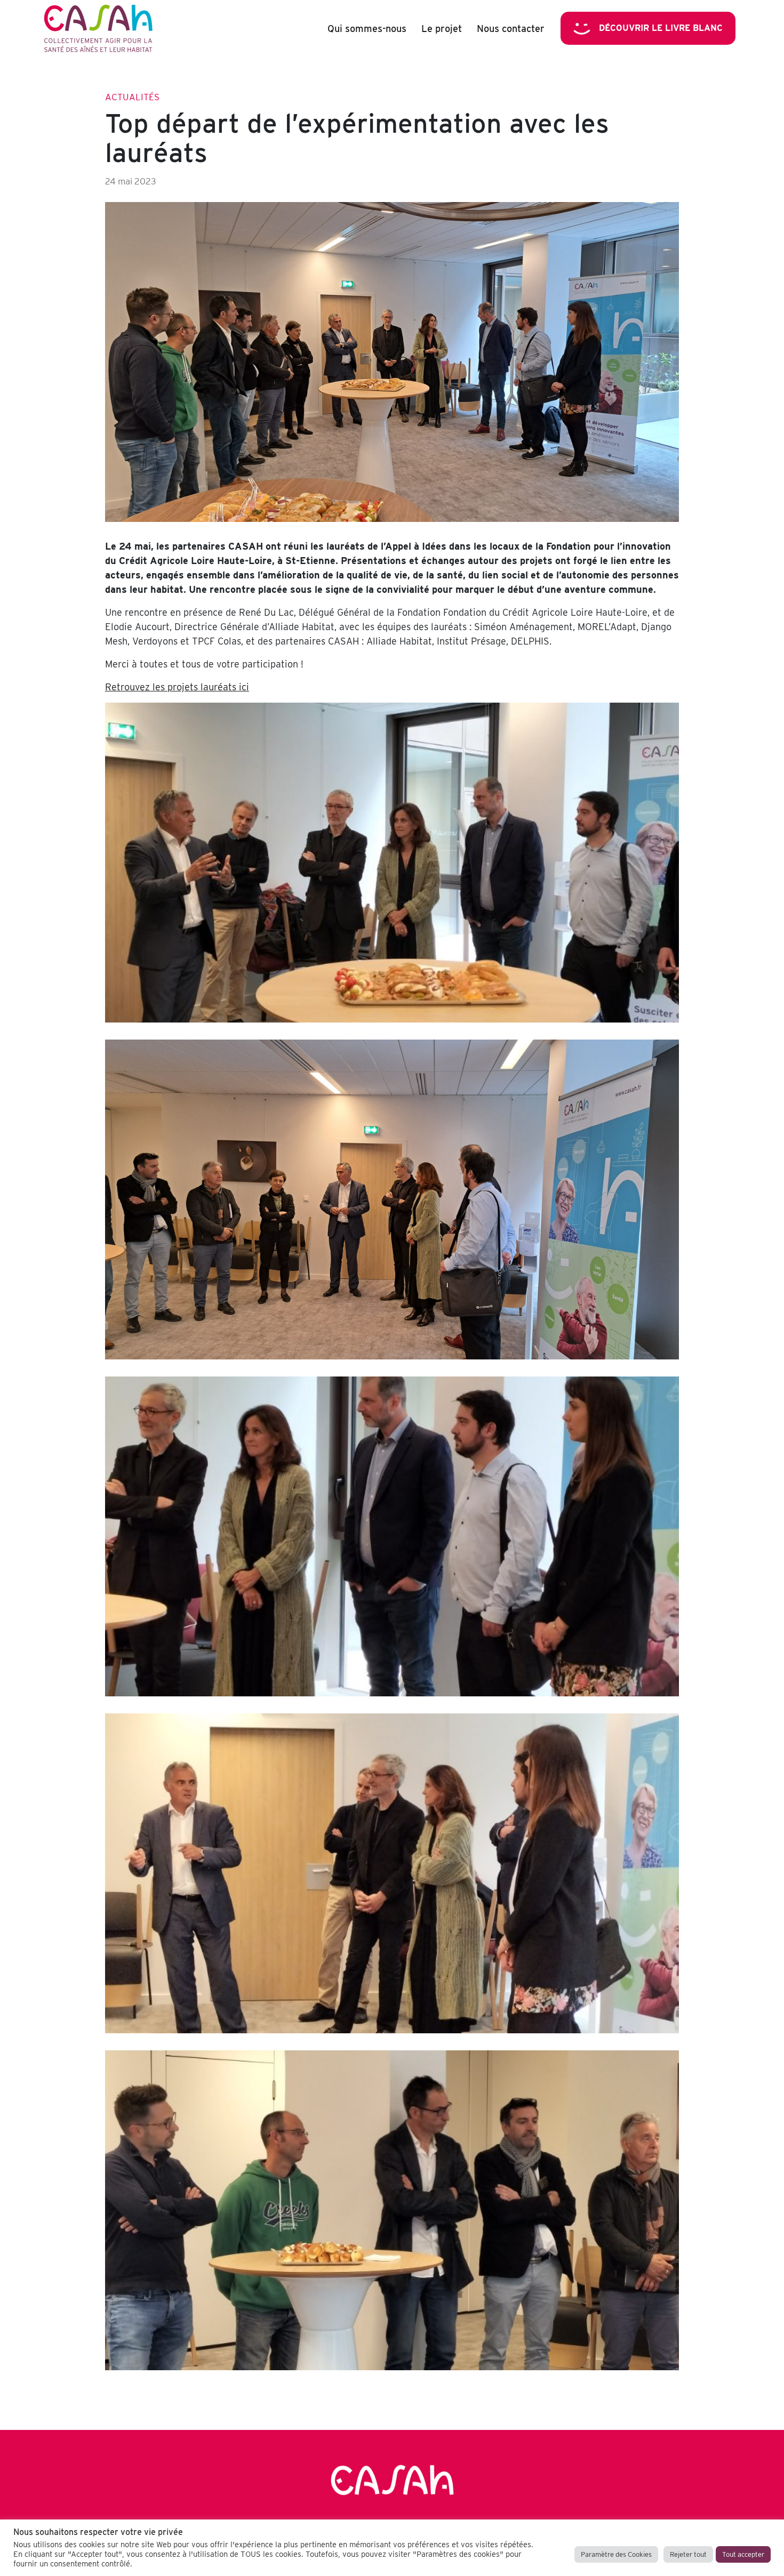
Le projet (442, 29)
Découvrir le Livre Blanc (661, 28)
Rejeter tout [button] (688, 2554)
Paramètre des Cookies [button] (616, 2554)
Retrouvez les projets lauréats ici (177, 687)
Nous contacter (511, 29)
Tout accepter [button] (743, 2554)
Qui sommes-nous (367, 29)
